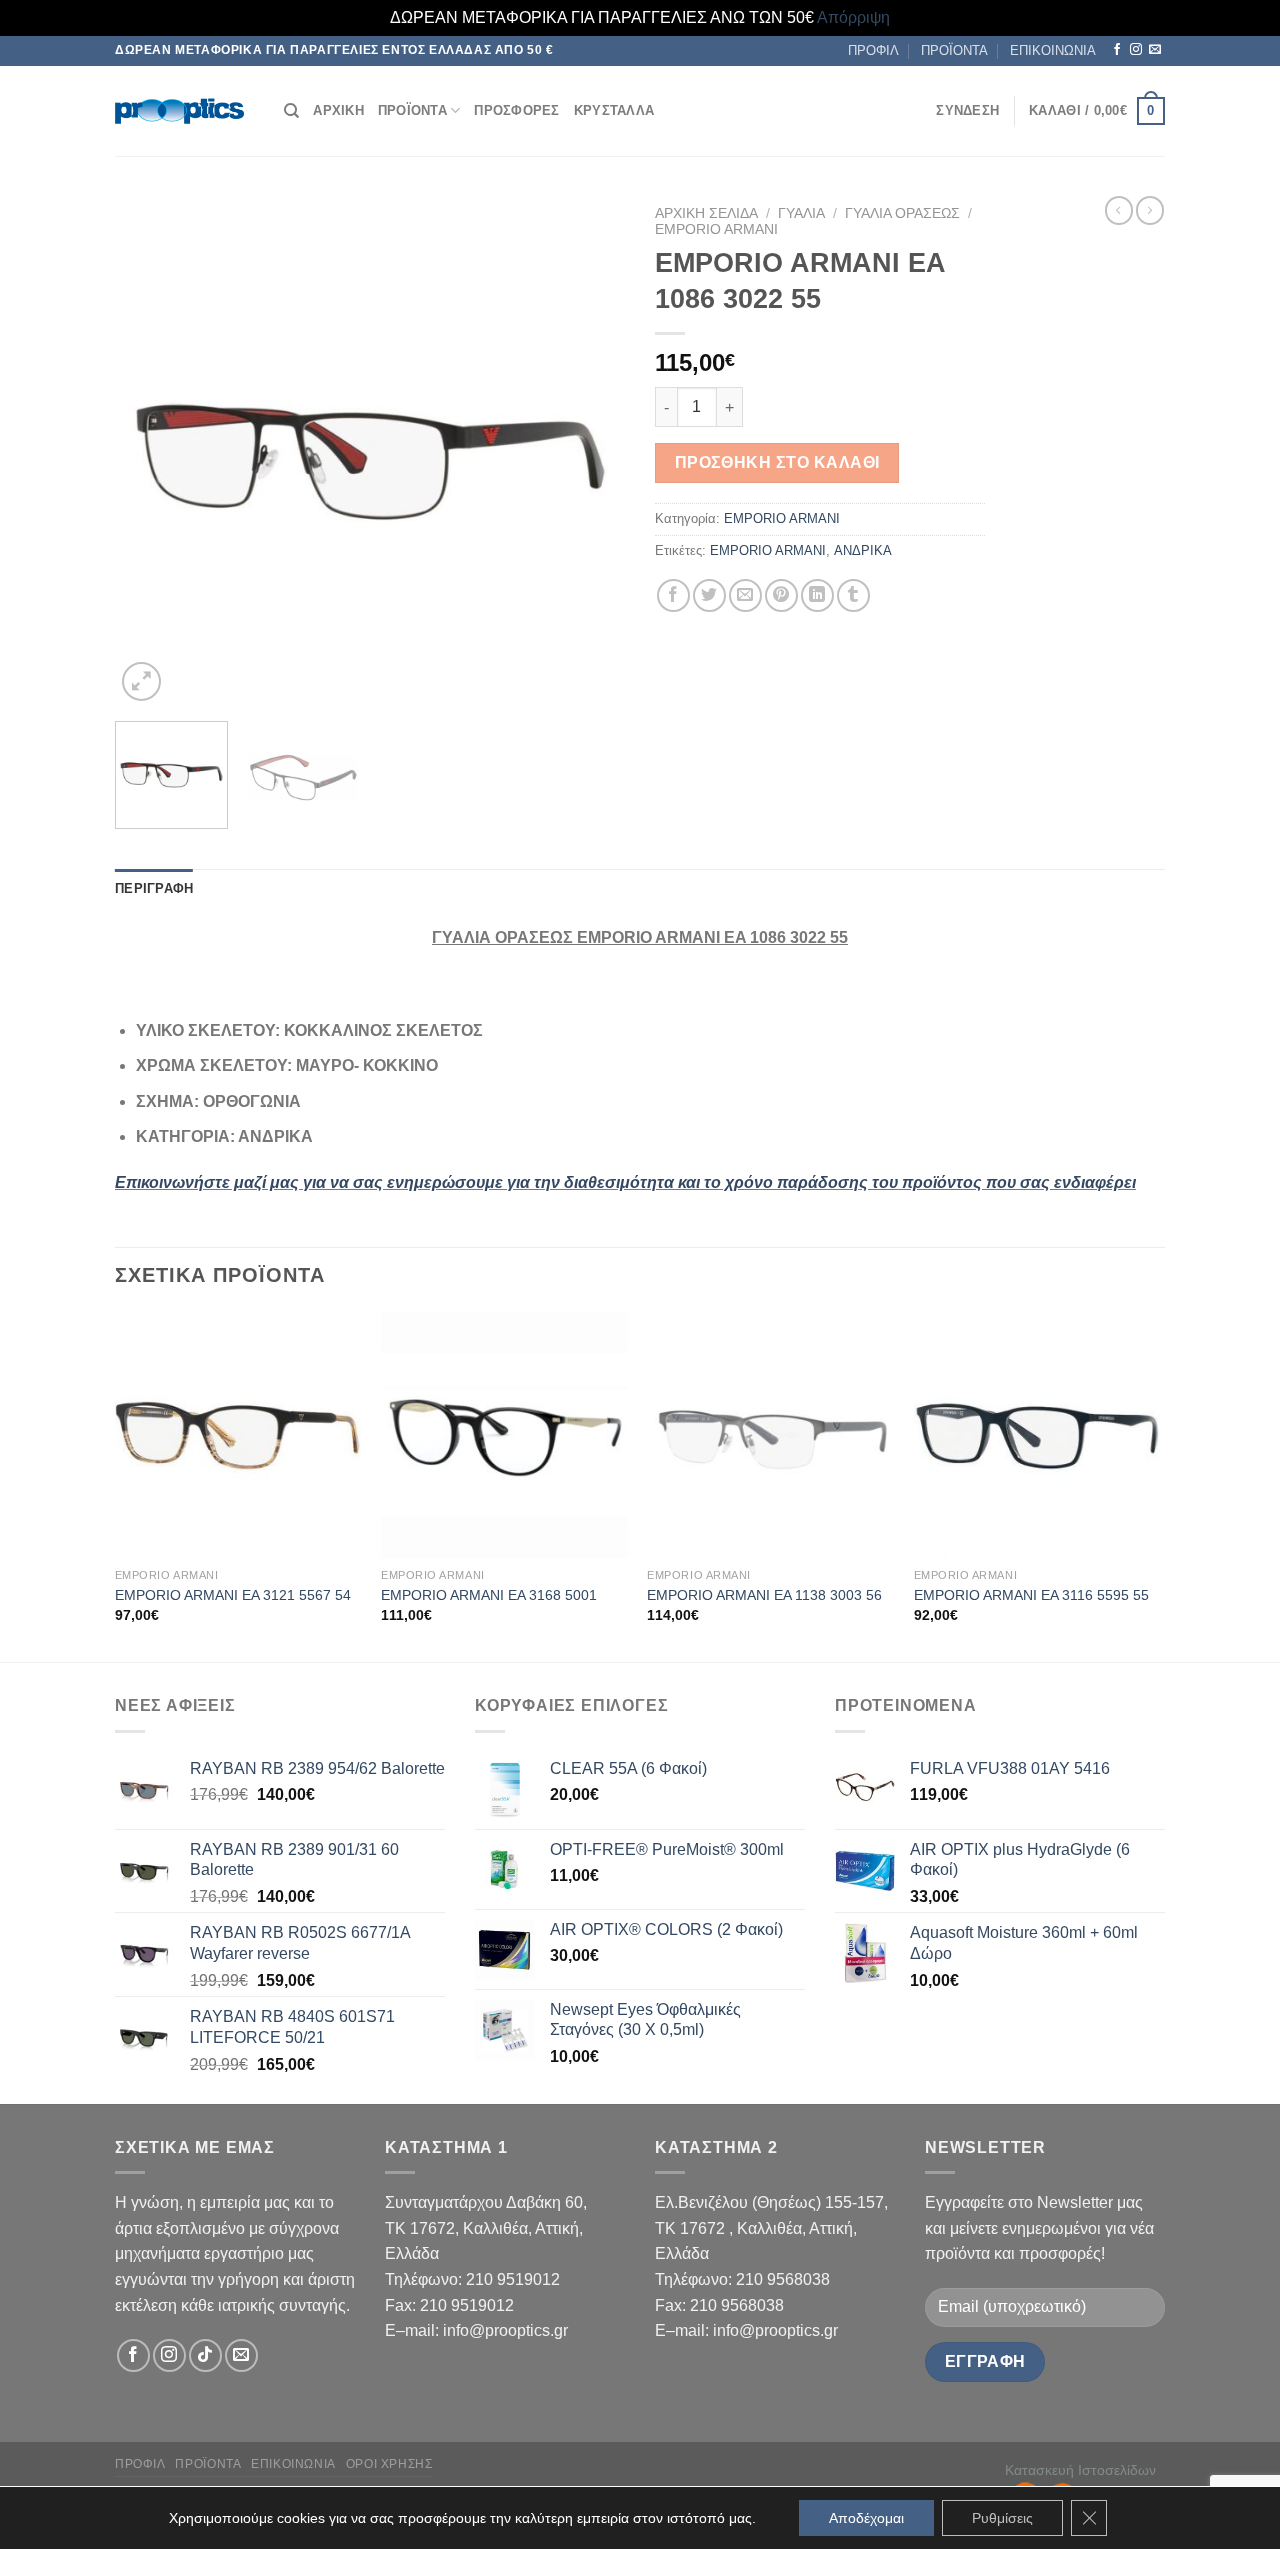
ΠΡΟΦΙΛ (873, 50)
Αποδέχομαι (866, 2518)
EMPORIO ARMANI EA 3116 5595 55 (1031, 1595)
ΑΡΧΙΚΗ (338, 110)
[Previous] (150, 451)
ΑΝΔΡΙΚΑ (863, 550)
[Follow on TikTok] (205, 2355)
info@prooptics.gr (505, 2330)
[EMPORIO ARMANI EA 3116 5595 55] (1037, 1435)
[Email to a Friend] (745, 595)
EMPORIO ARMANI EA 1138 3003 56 (764, 1595)
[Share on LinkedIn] (817, 595)
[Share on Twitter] (709, 595)
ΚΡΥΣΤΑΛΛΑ (614, 110)
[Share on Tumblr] (853, 595)
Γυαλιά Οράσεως (902, 213)
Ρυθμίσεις (1002, 2518)
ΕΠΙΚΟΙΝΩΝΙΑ (1053, 50)
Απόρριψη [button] (853, 17)
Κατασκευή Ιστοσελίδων (1080, 2470)
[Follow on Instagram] (1136, 50)
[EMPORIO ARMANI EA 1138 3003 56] (770, 1435)
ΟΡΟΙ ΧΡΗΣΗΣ (389, 2464)
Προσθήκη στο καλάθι (777, 462)
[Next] (590, 451)
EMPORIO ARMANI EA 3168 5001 (489, 1595)
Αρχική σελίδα (706, 213)
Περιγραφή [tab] (154, 888)
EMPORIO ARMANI (716, 229)
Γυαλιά (801, 213)
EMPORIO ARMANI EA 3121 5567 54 (233, 1595)
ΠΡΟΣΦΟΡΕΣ (516, 110)
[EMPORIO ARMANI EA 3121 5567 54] (238, 1435)
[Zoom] (141, 681)
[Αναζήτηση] (291, 111)
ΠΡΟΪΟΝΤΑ (954, 50)
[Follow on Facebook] (1117, 50)
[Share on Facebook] (673, 595)
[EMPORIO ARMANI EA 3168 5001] (504, 1435)
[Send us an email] (1155, 50)
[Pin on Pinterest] (781, 595)
